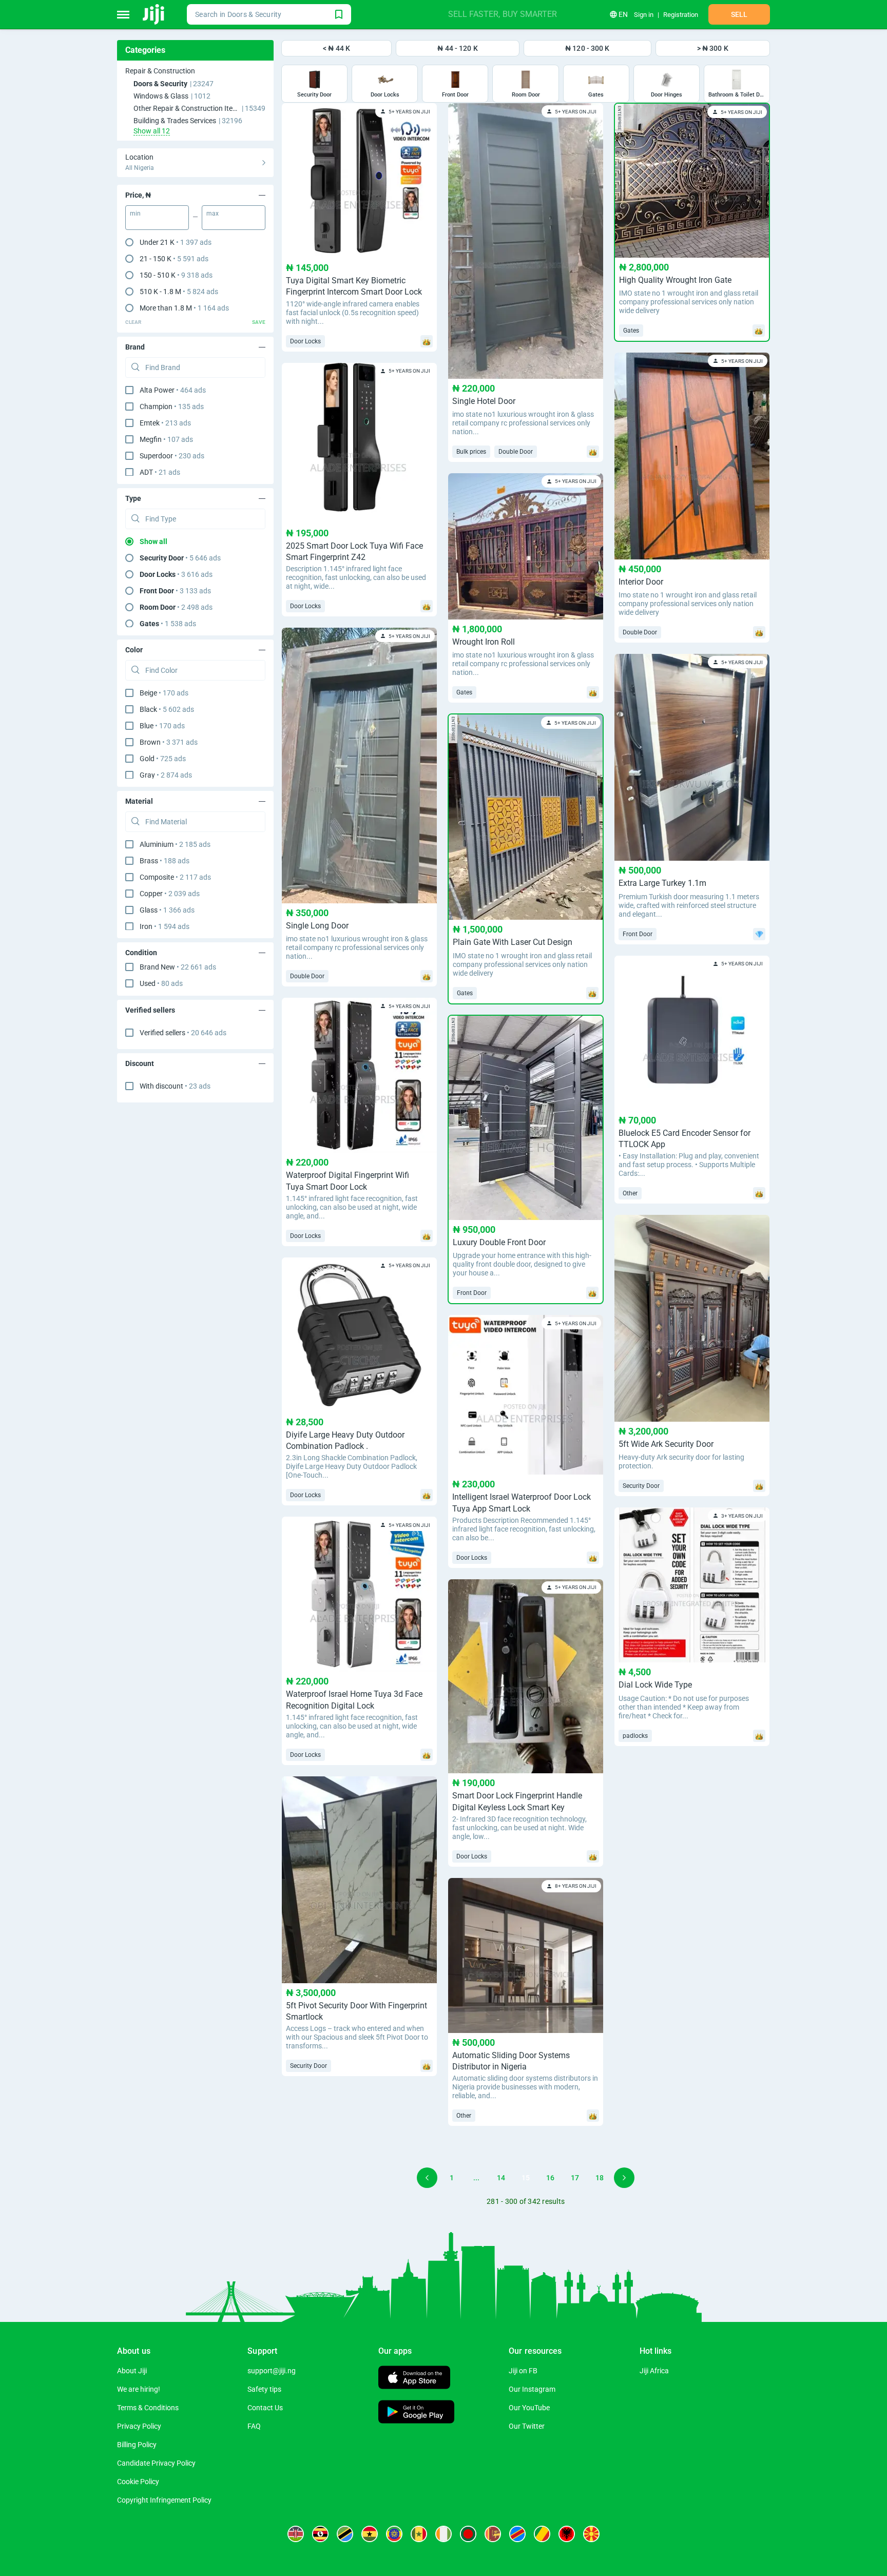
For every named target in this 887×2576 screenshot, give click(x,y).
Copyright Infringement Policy (164, 2500)
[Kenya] (296, 2534)
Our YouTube (529, 2408)
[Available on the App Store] (414, 2379)
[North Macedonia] (591, 2534)
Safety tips (264, 2389)
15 (526, 2178)
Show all (153, 541)
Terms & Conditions (148, 2408)
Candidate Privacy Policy (156, 2463)
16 (550, 2178)
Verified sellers (183, 1033)
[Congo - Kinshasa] (517, 2534)
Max (213, 214)
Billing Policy (137, 2445)
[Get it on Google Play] (416, 2413)
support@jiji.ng (272, 2371)
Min (135, 214)
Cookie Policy (138, 2482)
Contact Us (265, 2408)
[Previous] (427, 2178)
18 (600, 2178)
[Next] (624, 2178)
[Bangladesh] (468, 2534)
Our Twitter (527, 2426)
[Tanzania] (345, 2534)
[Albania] (567, 2534)
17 (575, 2178)
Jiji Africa (654, 2371)
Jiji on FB (523, 2371)
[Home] (154, 14)
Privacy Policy (139, 2426)
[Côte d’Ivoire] (444, 2534)
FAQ (254, 2426)
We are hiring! (139, 2389)
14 (501, 2178)
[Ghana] (370, 2534)
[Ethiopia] (394, 2534)
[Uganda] (320, 2534)
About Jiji (132, 2371)
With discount (175, 1086)
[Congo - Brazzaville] (542, 2534)
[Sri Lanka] (493, 2534)
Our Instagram (532, 2389)
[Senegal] (419, 2534)
